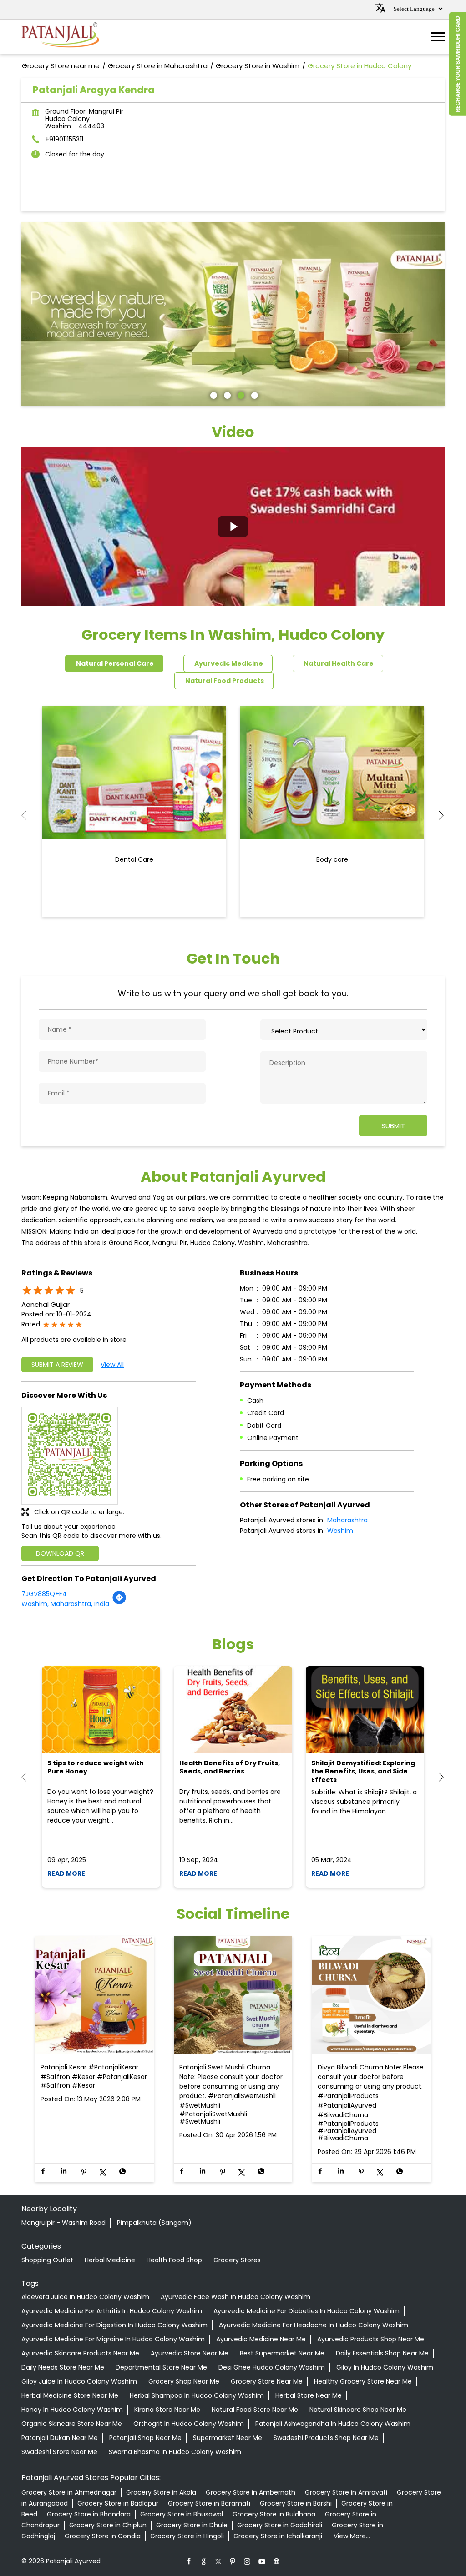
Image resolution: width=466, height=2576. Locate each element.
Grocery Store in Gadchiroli (280, 2525)
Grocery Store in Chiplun (108, 2525)
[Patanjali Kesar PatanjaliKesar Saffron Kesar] (94, 1996)
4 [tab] (253, 394)
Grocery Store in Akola (161, 2492)
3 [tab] (240, 394)
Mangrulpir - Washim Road (63, 2223)
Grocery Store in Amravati (346, 2492)
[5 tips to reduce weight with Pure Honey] (101, 1710)
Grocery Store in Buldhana (274, 2514)
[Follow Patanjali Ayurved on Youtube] (262, 2561)
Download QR (60, 1553)
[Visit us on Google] (204, 2561)
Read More (66, 1873)
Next (437, 815)
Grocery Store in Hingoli (187, 2536)
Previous (29, 815)
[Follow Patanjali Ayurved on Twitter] (218, 2561)
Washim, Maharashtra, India (65, 1604)
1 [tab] (213, 394)
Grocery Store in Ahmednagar (69, 2492)
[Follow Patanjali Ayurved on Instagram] (248, 2561)
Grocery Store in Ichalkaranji (278, 2536)
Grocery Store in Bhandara (89, 2514)
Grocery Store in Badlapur (118, 2503)
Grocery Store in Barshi (296, 2503)
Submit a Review (57, 1365)
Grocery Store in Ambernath (251, 2492)
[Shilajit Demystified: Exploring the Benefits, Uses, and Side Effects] (365, 1710)
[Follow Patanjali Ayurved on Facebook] (189, 2561)
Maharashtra (347, 1520)
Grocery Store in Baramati (209, 2503)
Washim (340, 1531)
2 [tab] (226, 394)
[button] (233, 527)
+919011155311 (64, 139)
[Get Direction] (119, 1602)
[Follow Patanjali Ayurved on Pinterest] (233, 2561)
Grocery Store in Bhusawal (182, 2514)
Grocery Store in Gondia (103, 2536)
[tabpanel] (233, 314)
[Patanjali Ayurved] (60, 37)
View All (112, 1365)
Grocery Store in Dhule (192, 2525)
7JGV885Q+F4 (44, 1594)
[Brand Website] (277, 2561)
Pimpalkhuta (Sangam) (154, 2223)
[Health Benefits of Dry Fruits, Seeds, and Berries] (233, 1710)
